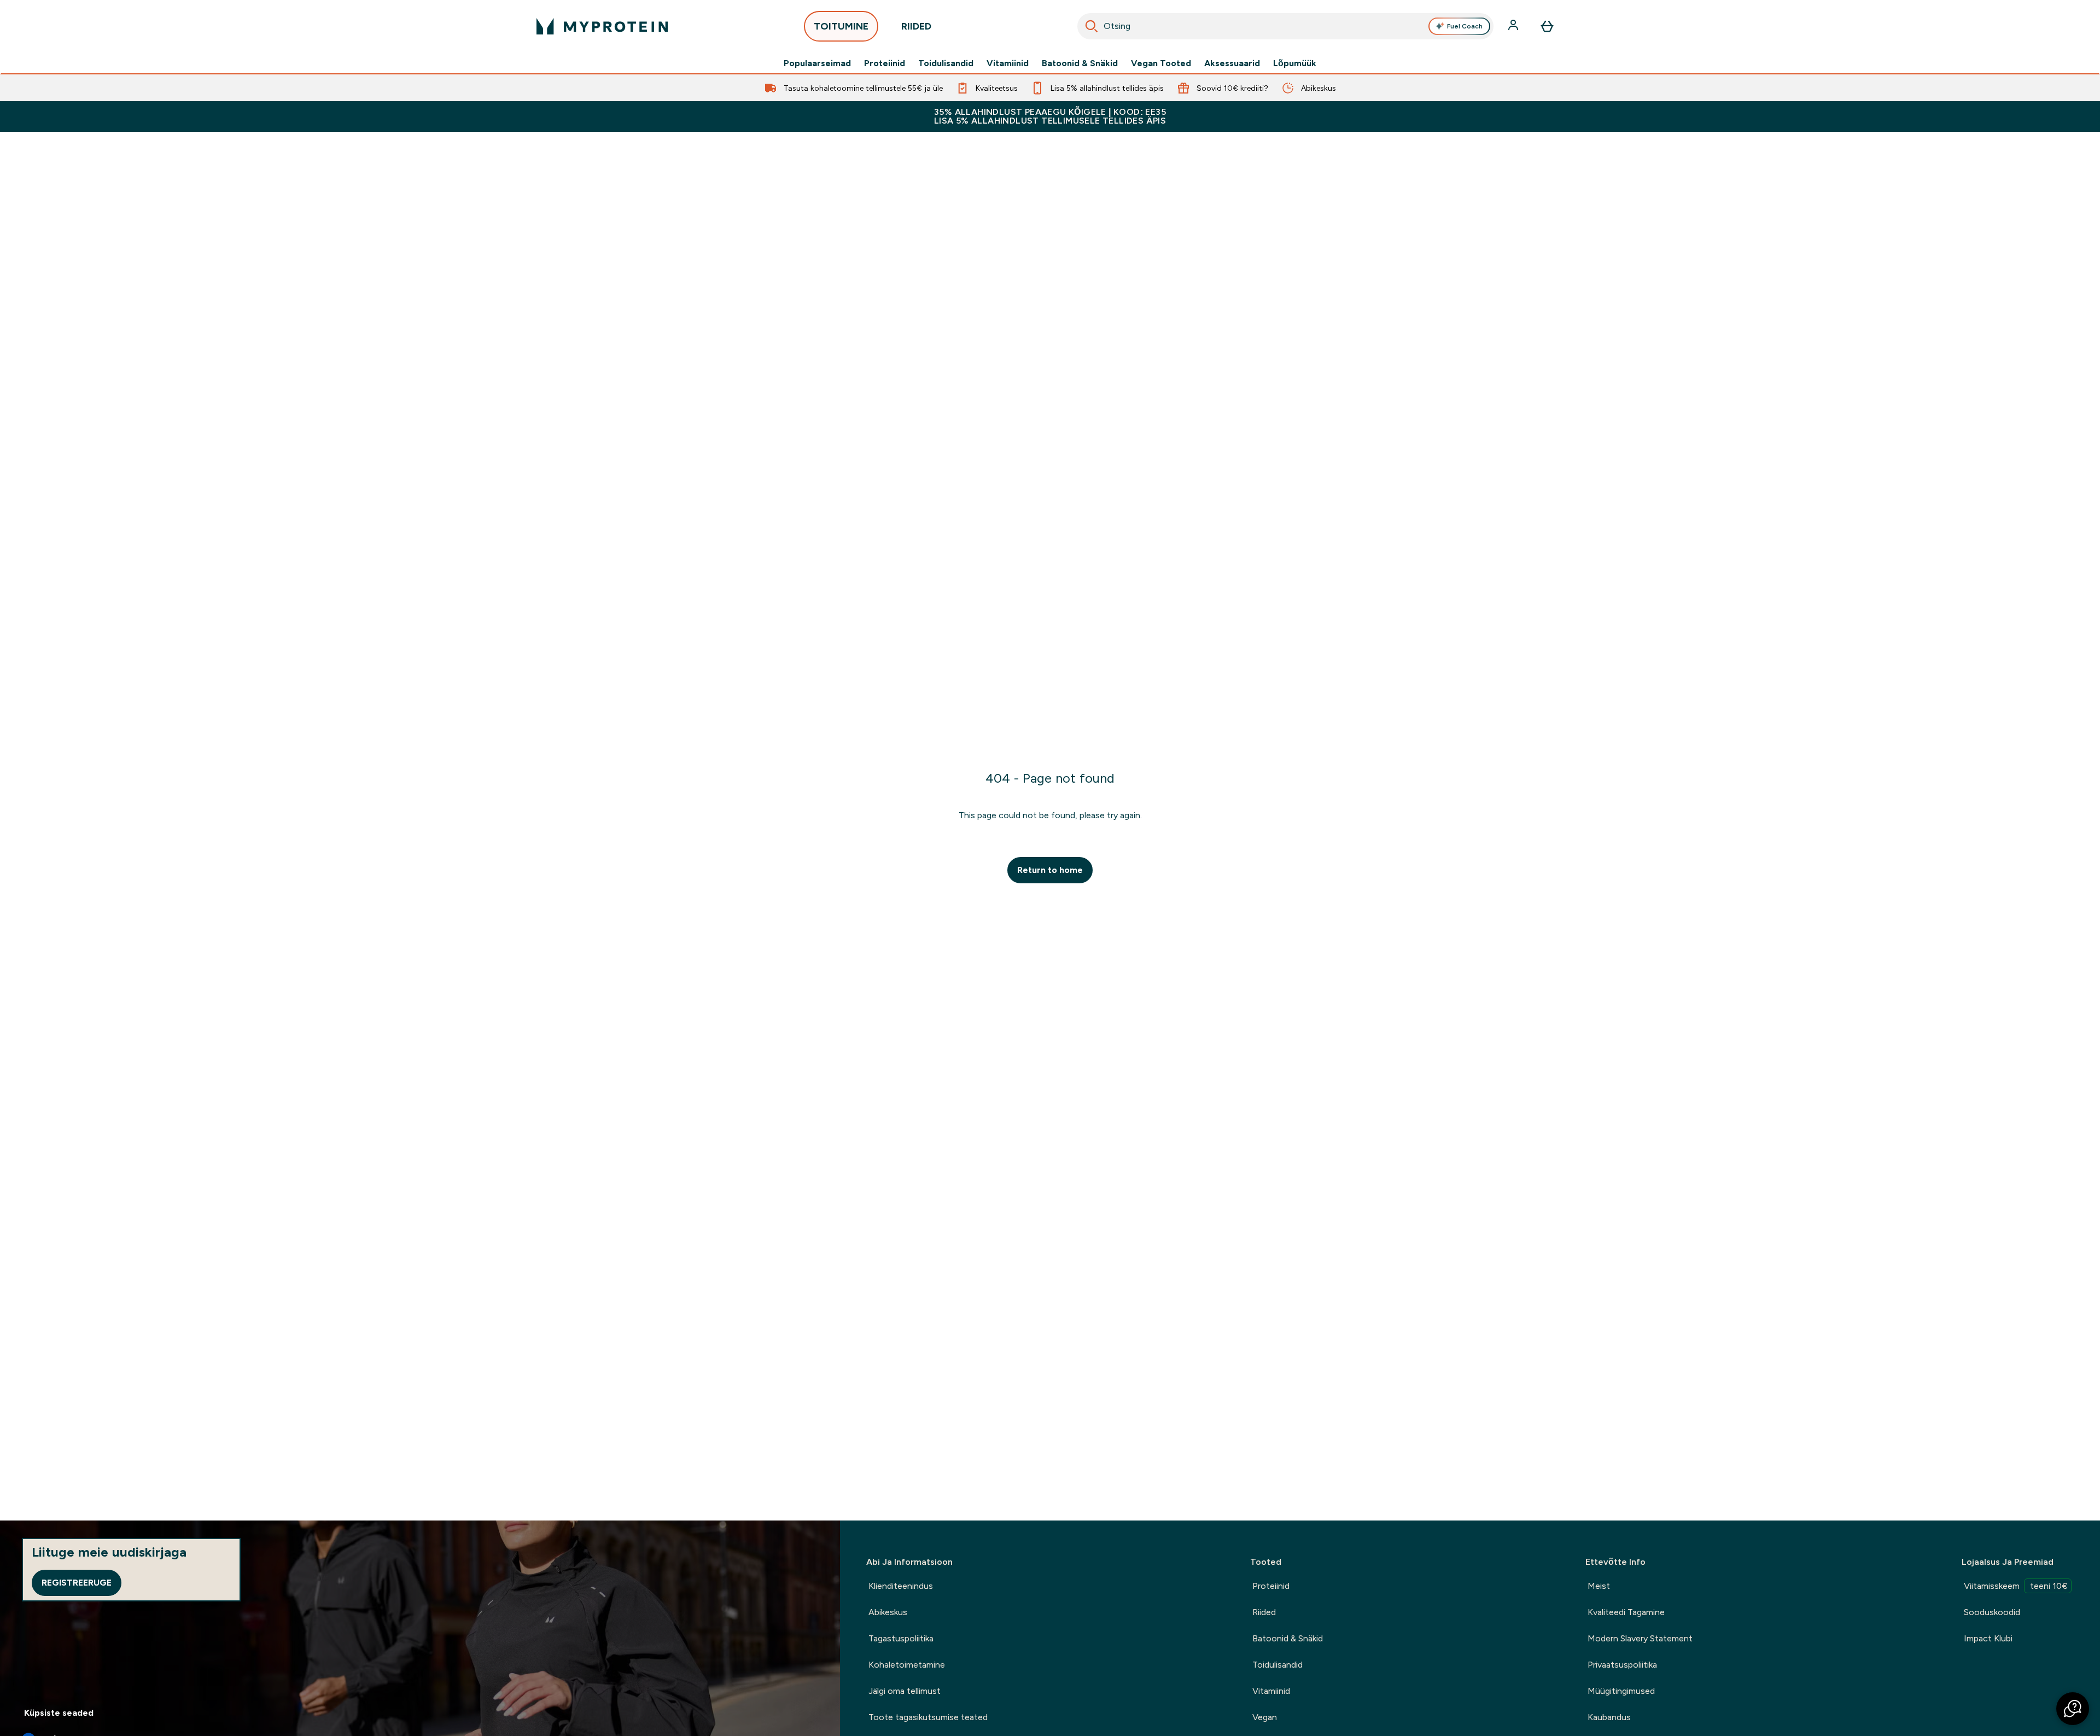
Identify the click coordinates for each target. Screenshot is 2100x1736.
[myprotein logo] (602, 26)
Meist (1599, 1586)
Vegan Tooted (1161, 63)
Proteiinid (885, 63)
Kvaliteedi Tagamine (1626, 1612)
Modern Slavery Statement (1640, 1638)
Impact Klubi (1988, 1638)
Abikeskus (888, 1612)
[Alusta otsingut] (1092, 26)
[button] (2073, 1709)
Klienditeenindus (901, 1586)
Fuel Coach (1465, 26)
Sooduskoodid (1992, 1612)
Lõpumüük (1295, 63)
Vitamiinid (1008, 63)
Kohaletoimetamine (907, 1665)
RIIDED (916, 26)
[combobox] (1286, 26)
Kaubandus (1609, 1717)
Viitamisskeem (2016, 1586)
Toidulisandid (946, 63)
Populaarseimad (817, 63)
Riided (1264, 1612)
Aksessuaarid (1232, 63)
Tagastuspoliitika (901, 1638)
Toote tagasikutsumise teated (928, 1717)
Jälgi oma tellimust (905, 1691)
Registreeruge (77, 1583)
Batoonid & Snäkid (1080, 63)
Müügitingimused (1621, 1691)
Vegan (1265, 1717)
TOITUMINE (841, 26)
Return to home (1050, 870)
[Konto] (1514, 26)
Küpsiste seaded (59, 1713)
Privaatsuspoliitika (1622, 1665)
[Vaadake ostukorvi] (1547, 26)
